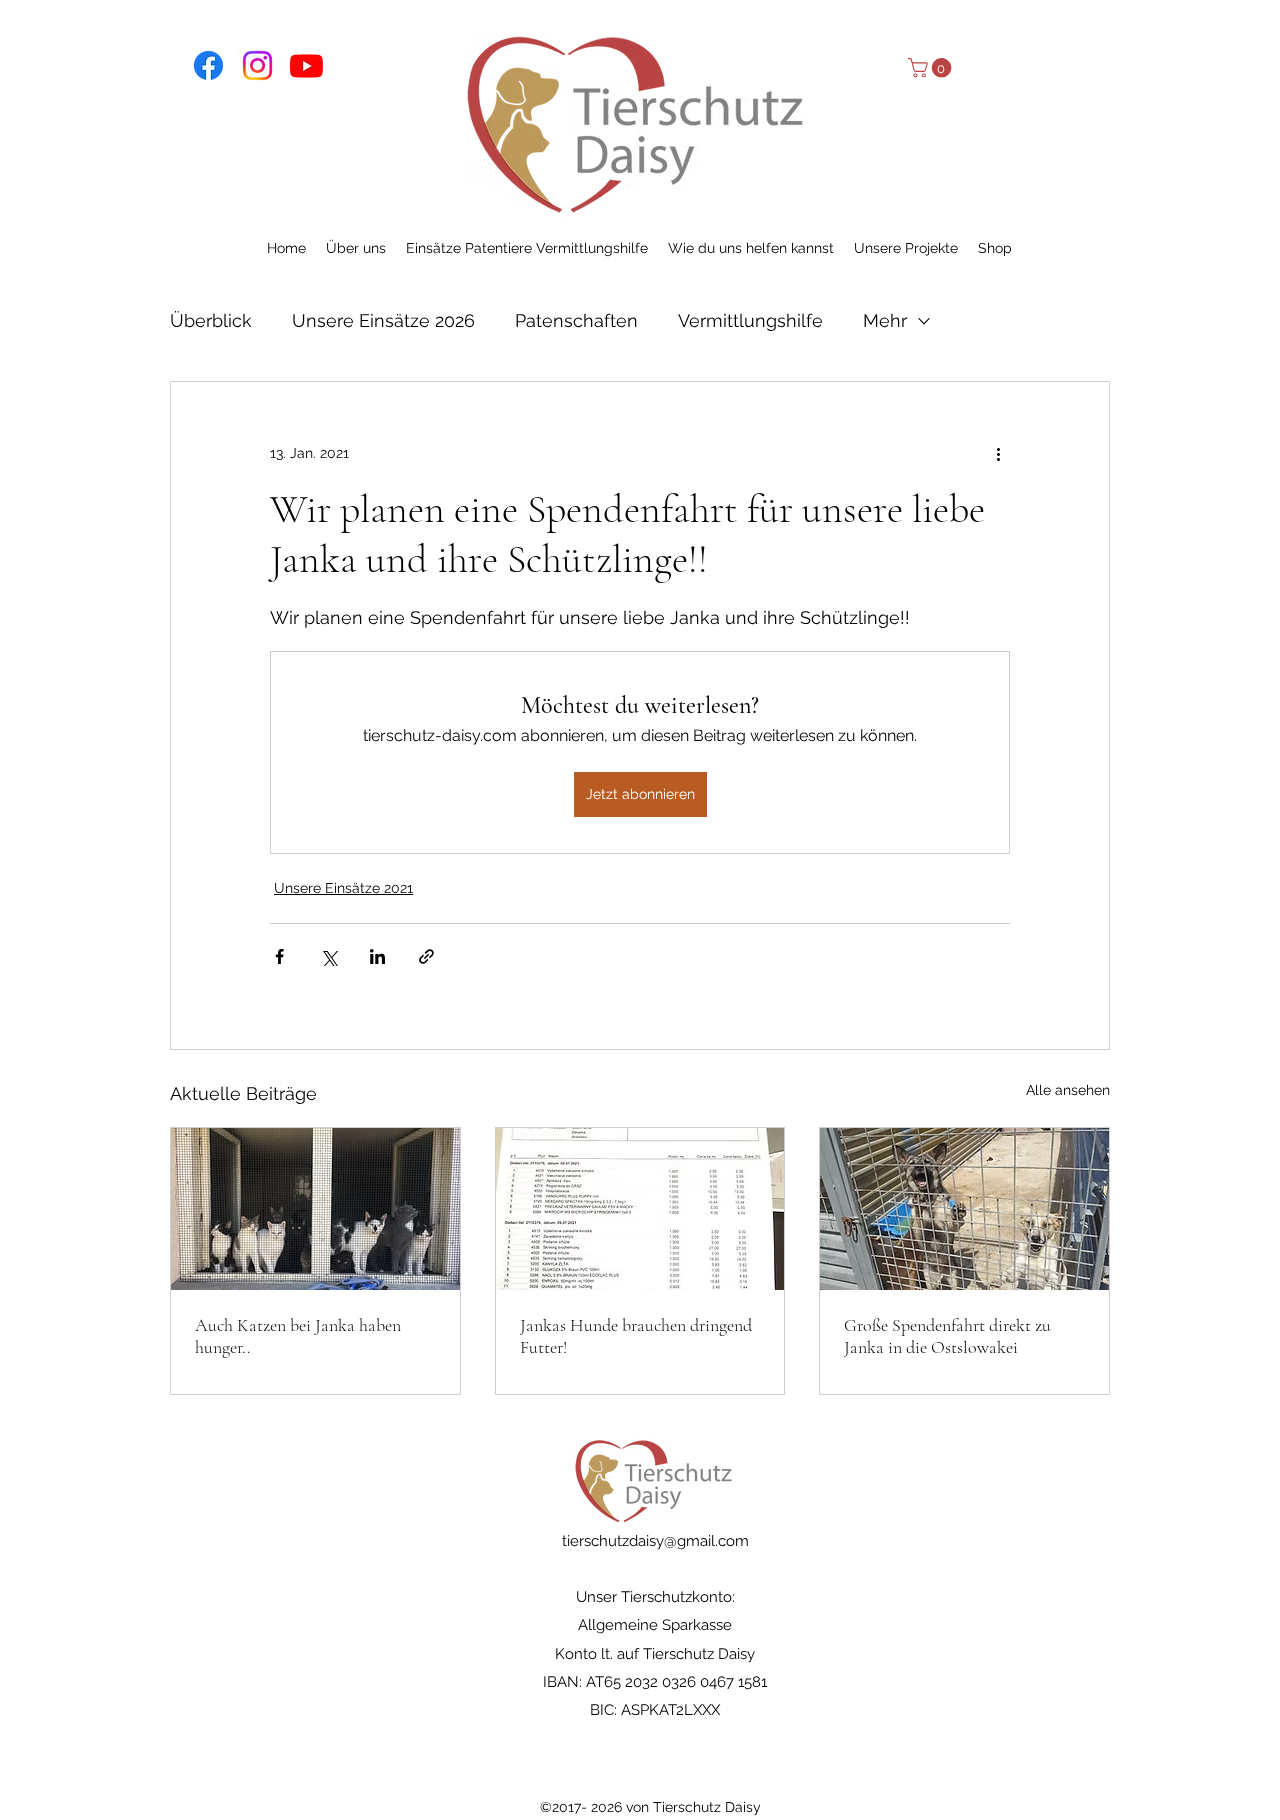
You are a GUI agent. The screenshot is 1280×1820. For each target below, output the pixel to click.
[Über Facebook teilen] (279, 956)
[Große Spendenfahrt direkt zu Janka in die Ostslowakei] (964, 1209)
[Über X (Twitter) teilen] (328, 956)
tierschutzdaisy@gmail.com (655, 1541)
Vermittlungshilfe (750, 320)
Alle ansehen (1068, 1090)
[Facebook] (208, 65)
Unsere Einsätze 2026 (383, 320)
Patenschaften (576, 320)
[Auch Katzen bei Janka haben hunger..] (315, 1209)
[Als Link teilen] (426, 956)
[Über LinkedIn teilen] (377, 956)
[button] (932, 68)
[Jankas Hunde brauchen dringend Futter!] (640, 1209)
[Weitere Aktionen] (998, 454)
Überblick (211, 320)
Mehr (885, 320)
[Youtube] (306, 65)
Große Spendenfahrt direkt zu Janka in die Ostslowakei (947, 1336)
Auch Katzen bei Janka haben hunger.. (298, 1336)
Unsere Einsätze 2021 (343, 888)
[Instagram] (257, 65)
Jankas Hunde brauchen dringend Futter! (636, 1336)
